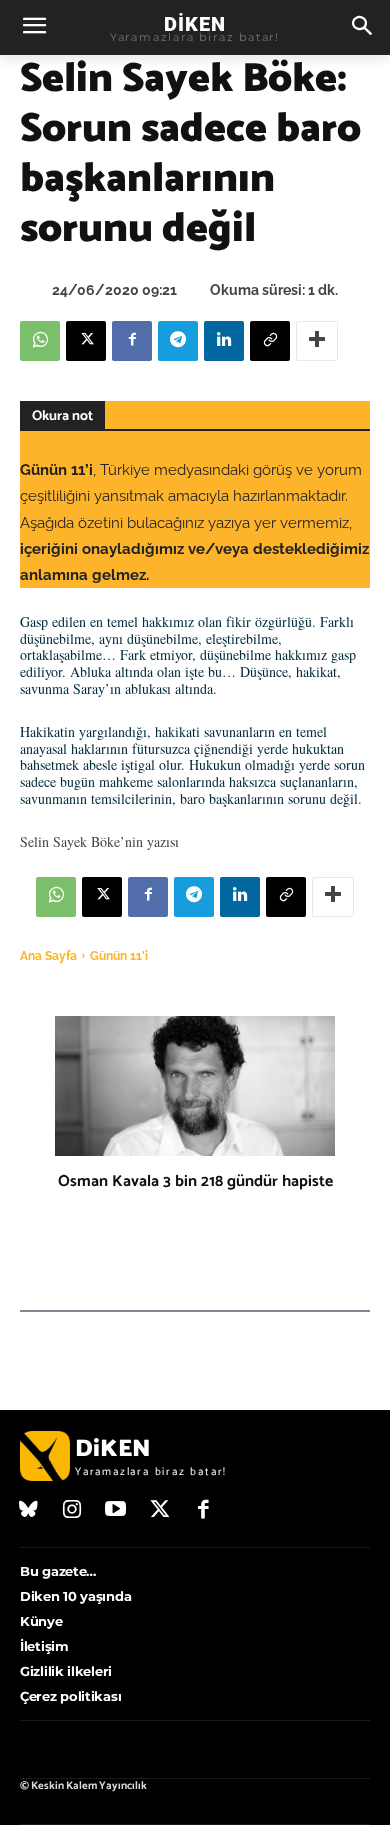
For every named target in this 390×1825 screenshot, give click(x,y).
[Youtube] (116, 1511)
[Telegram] (178, 341)
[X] (86, 341)
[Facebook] (132, 341)
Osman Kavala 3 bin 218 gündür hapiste (195, 1181)
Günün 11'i (119, 956)
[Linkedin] (224, 341)
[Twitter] (160, 1511)
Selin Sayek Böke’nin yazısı (99, 841)
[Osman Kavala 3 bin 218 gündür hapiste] (195, 1086)
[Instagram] (73, 1511)
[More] (317, 341)
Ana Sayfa (48, 956)
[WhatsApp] (40, 341)
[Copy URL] (270, 341)
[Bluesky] (29, 1511)
